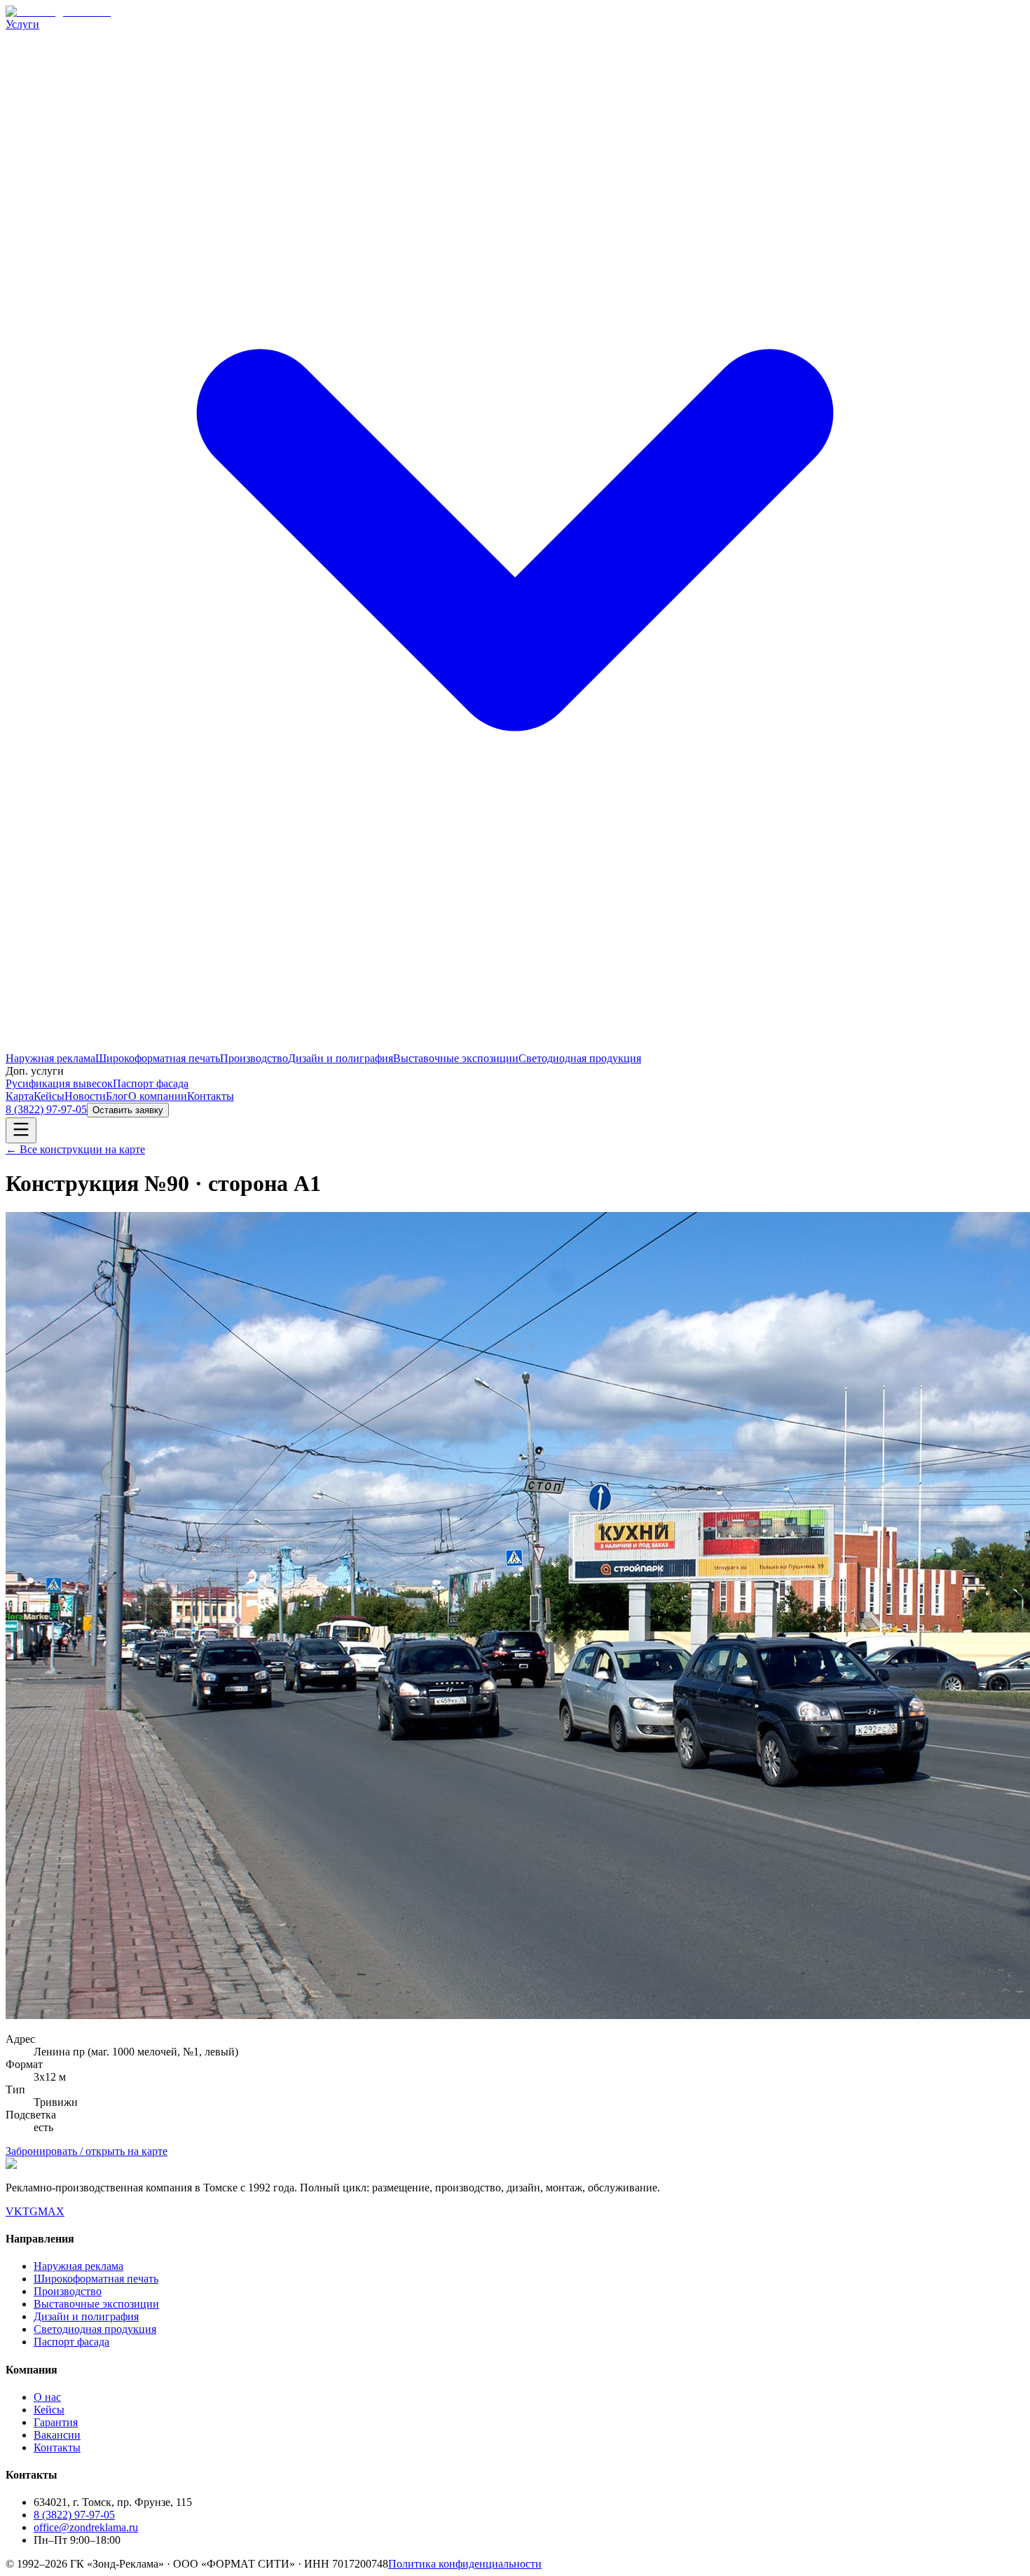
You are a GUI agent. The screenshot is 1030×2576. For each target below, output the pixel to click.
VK (14, 2211)
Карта (20, 1096)
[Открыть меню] (21, 1130)
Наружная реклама (50, 1058)
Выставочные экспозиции (456, 1058)
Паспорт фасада (151, 1083)
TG (30, 2211)
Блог (117, 1096)
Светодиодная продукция (580, 1058)
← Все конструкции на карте (75, 1149)
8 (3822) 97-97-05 (46, 1109)
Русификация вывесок (59, 1083)
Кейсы (49, 1096)
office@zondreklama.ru (86, 2527)
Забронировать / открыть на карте (87, 2151)
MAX (51, 2211)
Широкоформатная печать (158, 1058)
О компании (158, 1096)
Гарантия (56, 2422)
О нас (47, 2397)
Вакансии (57, 2435)
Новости (85, 1096)
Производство (254, 1058)
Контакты (211, 1096)
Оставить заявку (128, 1110)
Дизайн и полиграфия (341, 1058)
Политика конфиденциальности (465, 2564)
